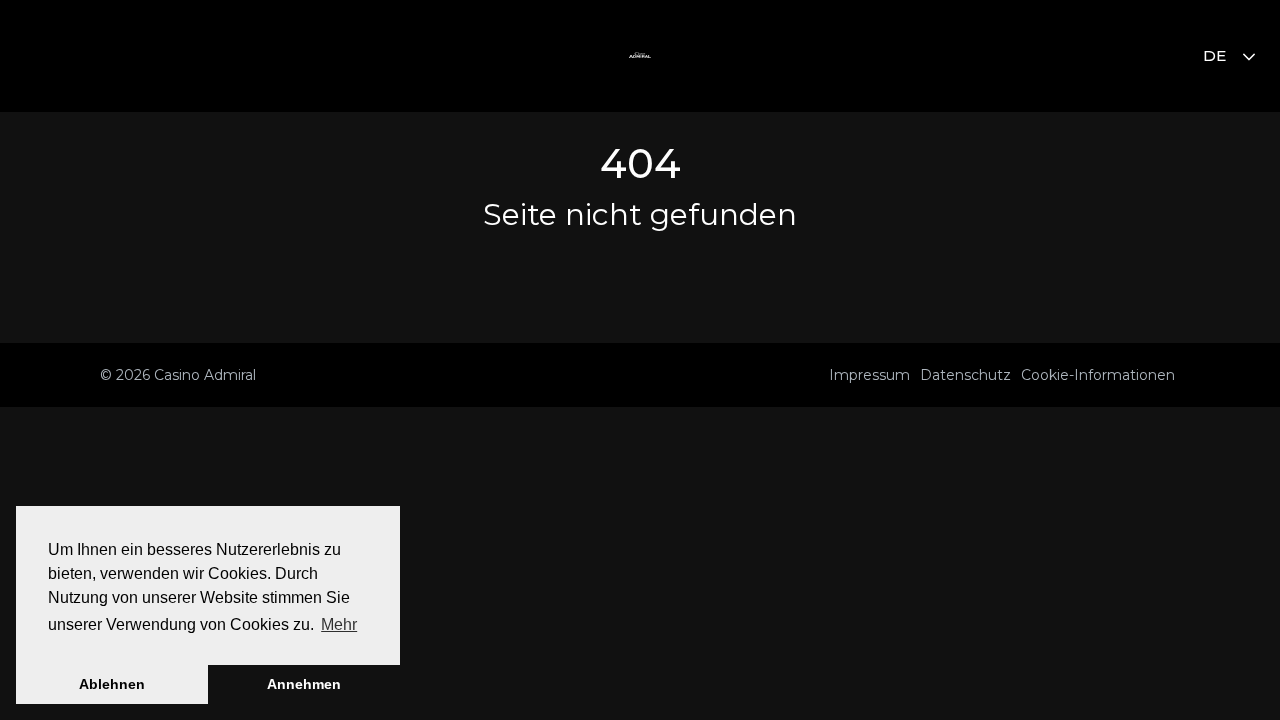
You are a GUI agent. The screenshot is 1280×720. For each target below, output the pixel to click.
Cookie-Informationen (1098, 375)
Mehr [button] (339, 624)
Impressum (869, 375)
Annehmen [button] (304, 684)
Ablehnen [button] (112, 684)
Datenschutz (965, 375)
